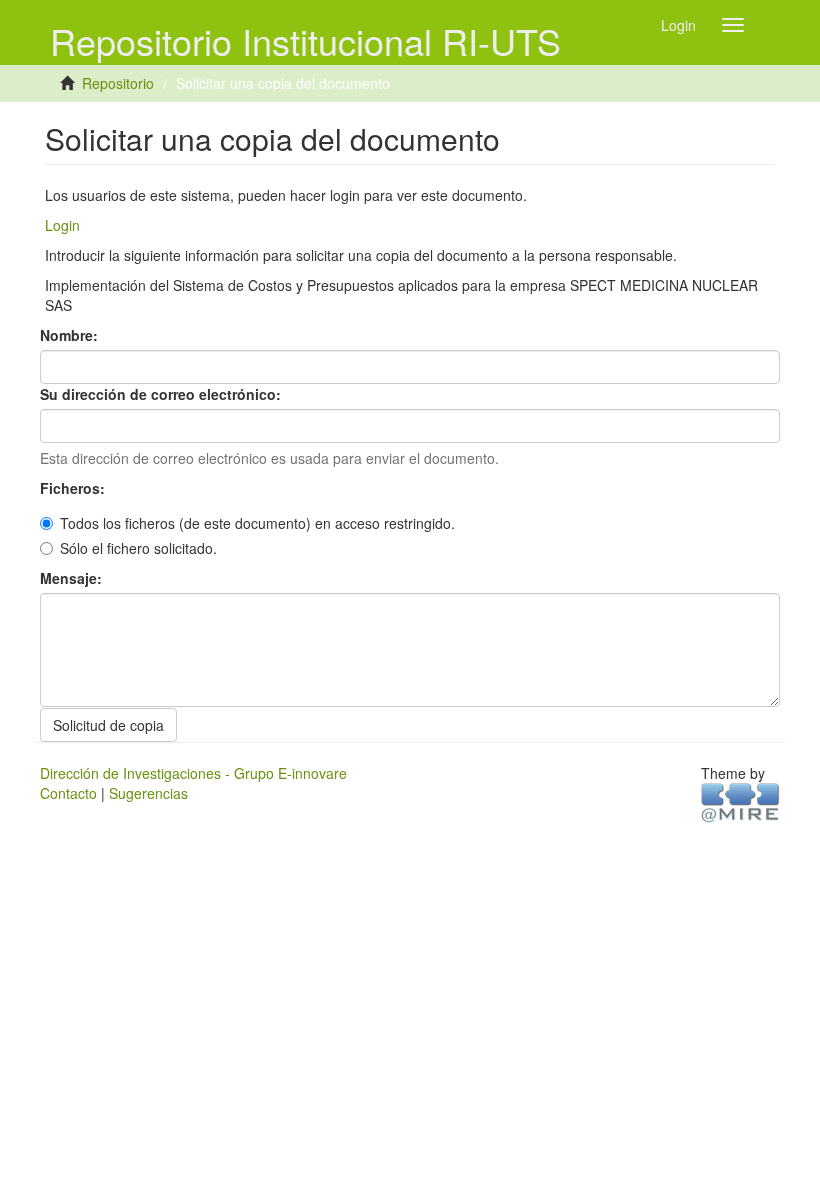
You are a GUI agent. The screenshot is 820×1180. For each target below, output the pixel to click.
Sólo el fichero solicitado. (138, 548)
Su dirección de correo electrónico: (162, 394)
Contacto (68, 793)
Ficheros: (74, 488)
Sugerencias (148, 793)
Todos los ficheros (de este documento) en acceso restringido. (257, 523)
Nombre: (71, 335)
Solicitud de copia (108, 725)
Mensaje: (73, 578)
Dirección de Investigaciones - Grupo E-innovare (193, 773)
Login (62, 225)
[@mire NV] (740, 801)
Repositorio (118, 83)
